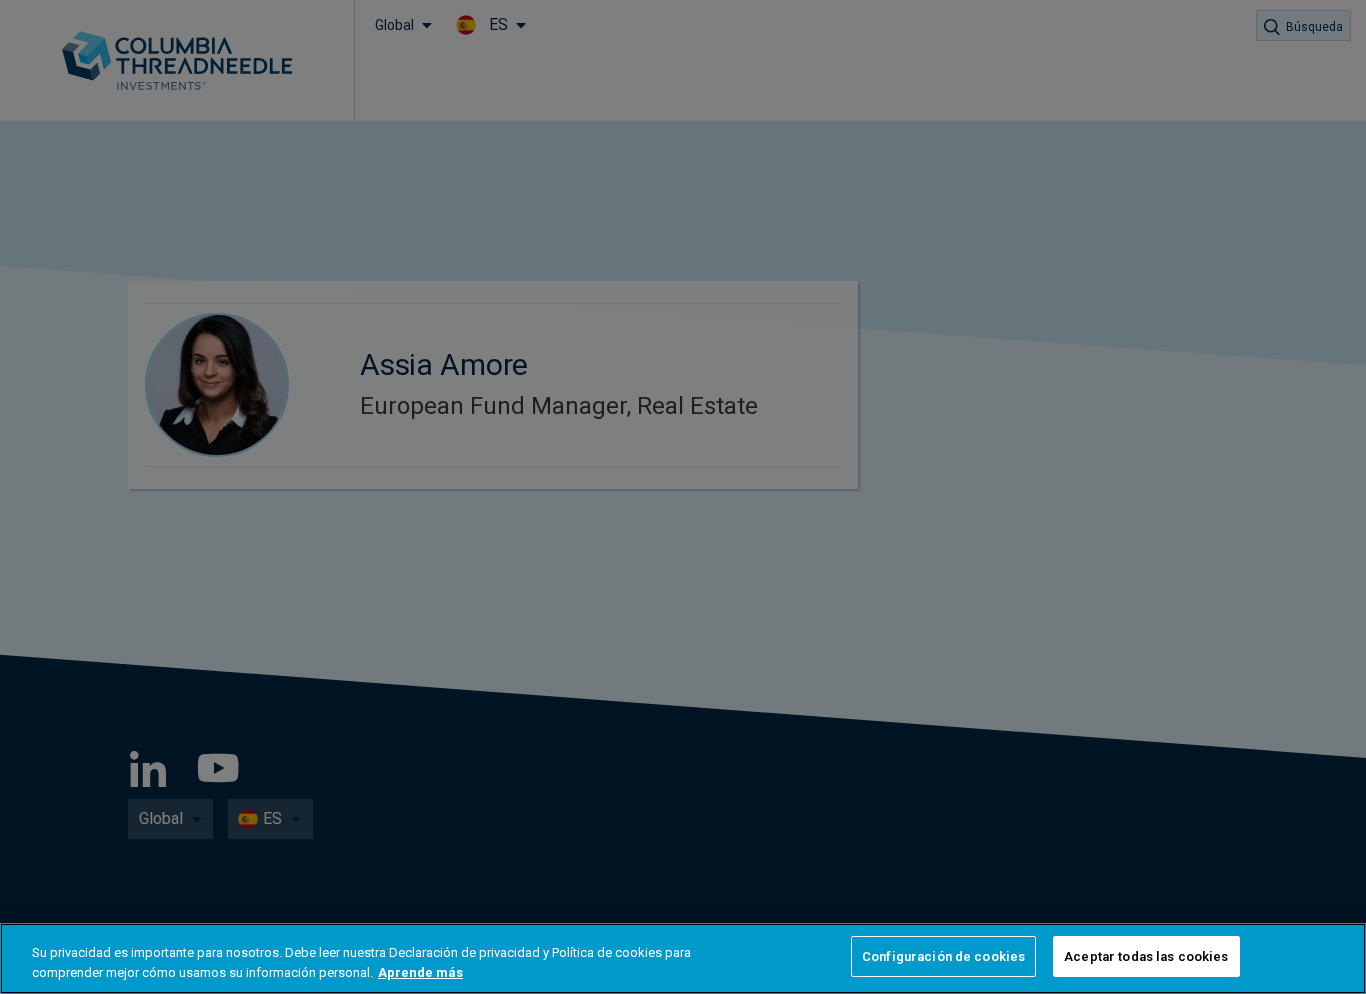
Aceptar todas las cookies (1146, 956)
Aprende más (420, 972)
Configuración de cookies (943, 956)
